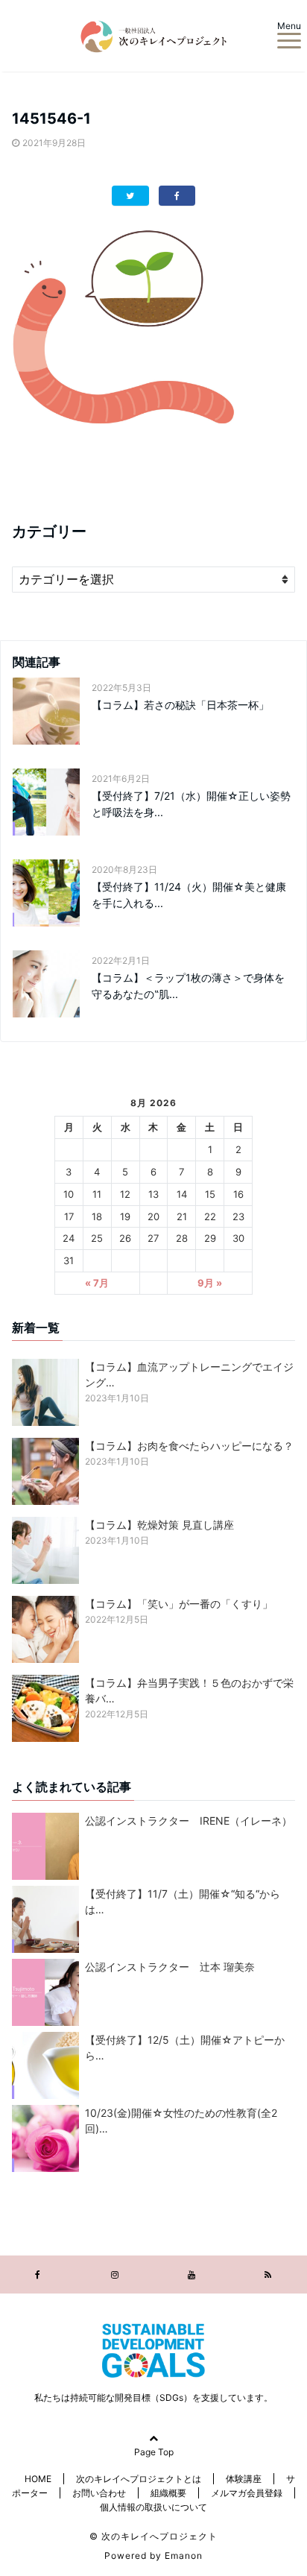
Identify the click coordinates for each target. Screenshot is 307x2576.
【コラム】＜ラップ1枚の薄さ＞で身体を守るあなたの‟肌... (188, 986)
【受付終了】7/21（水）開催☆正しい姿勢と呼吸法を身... (191, 804)
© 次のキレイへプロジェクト (153, 2536)
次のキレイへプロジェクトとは (139, 2479)
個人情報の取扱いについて (153, 2507)
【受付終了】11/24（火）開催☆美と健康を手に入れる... (189, 895)
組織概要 (168, 2493)
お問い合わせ (99, 2493)
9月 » (210, 1283)
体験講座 (244, 2479)
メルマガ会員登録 (247, 2493)
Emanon (184, 2556)
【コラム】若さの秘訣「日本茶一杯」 (180, 705)
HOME (38, 2479)
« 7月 (97, 1283)
